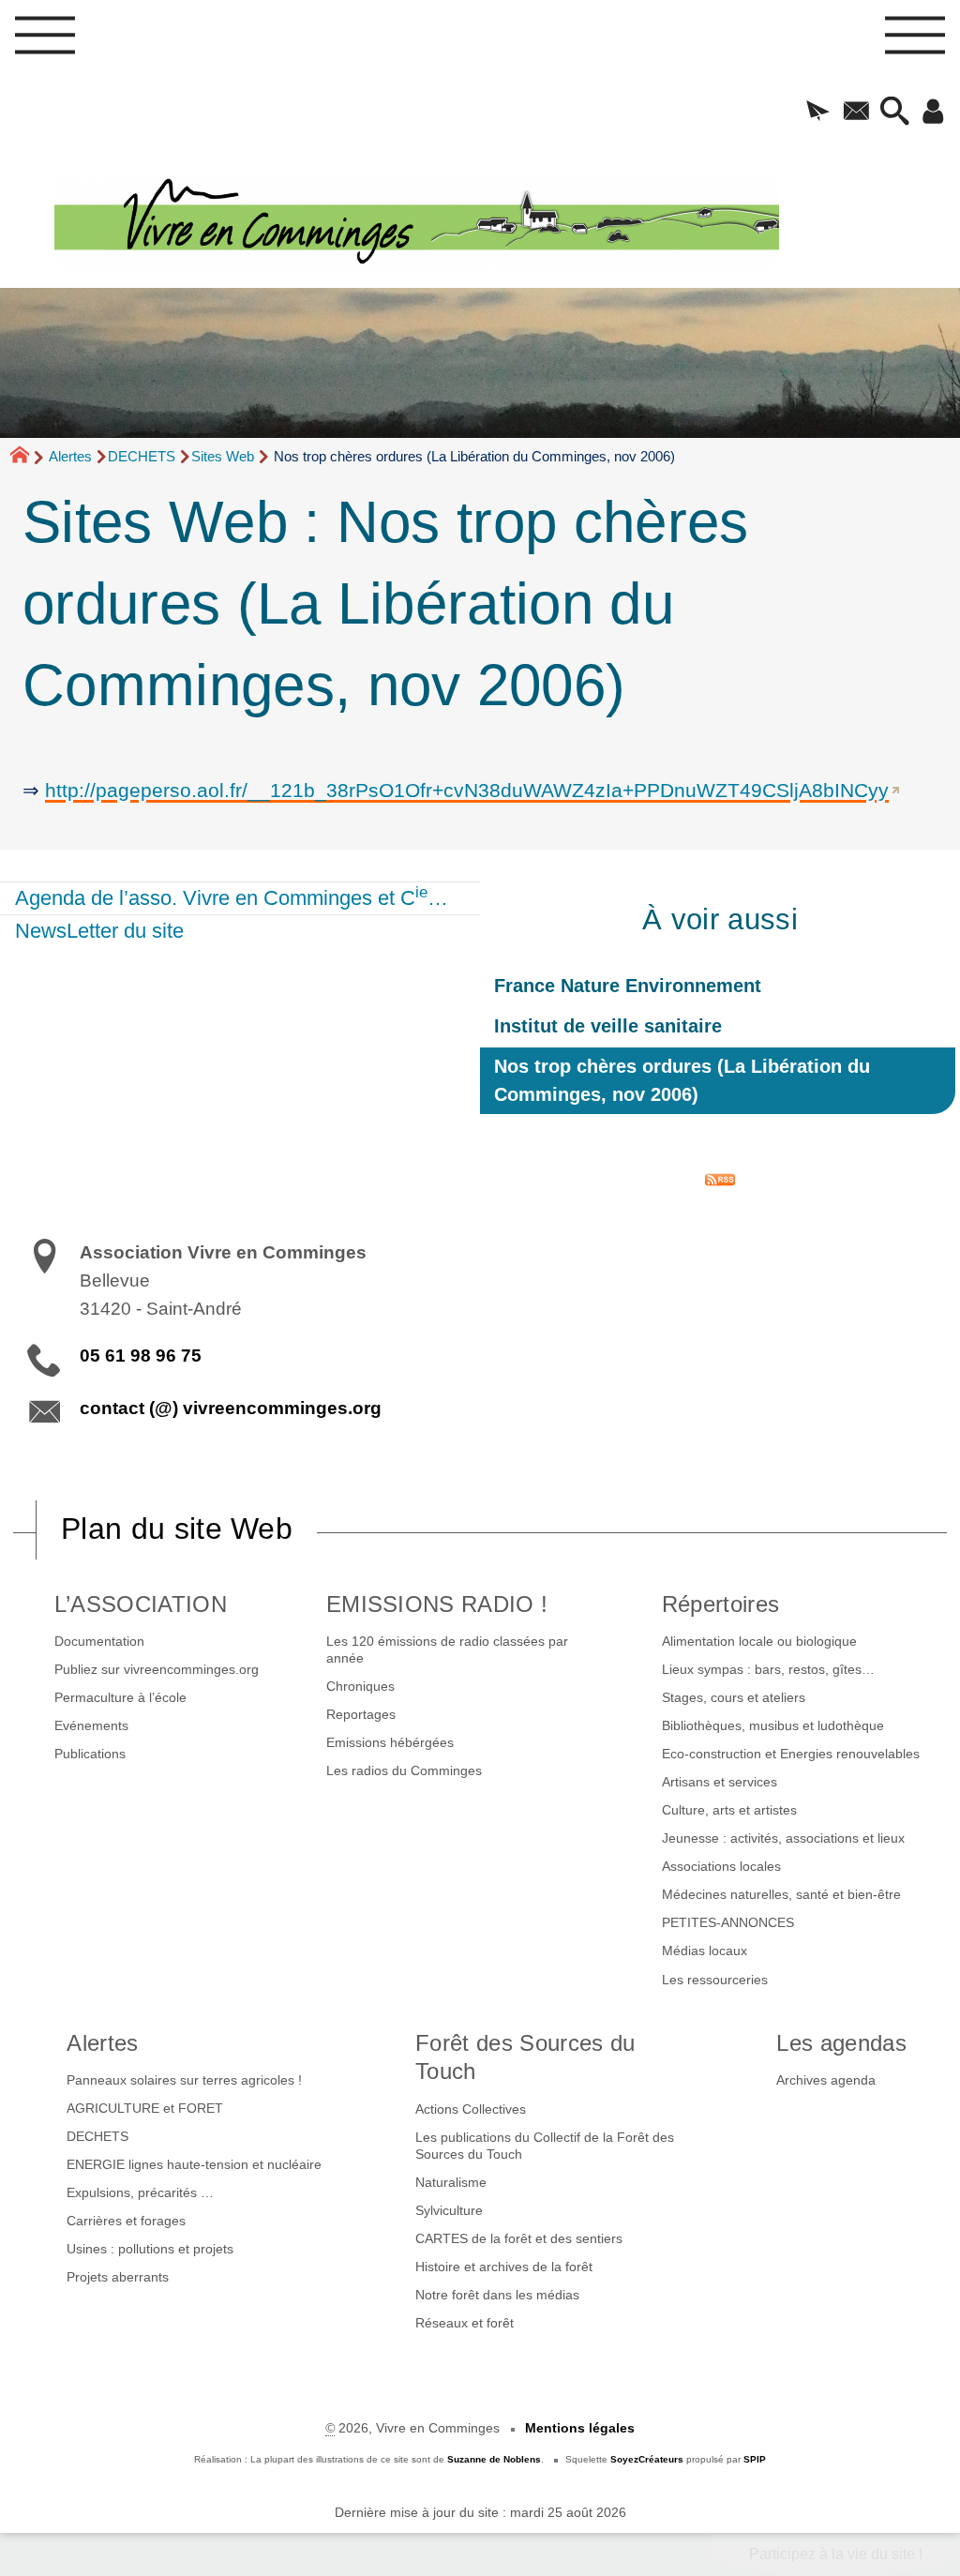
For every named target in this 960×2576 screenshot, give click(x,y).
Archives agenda (826, 2080)
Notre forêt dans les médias (497, 2295)
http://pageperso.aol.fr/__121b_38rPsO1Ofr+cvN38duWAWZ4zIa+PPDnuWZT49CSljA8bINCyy (467, 790)
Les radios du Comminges (404, 1770)
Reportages (361, 1714)
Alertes (70, 456)
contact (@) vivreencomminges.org (231, 1408)
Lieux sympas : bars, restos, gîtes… (768, 1669)
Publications (90, 1754)
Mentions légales (580, 2428)
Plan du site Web (177, 1529)
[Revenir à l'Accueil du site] (28, 458)
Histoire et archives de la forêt (504, 2267)
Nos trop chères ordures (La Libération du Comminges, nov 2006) (682, 1080)
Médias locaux (705, 1951)
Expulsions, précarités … (140, 2192)
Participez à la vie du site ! (836, 2554)
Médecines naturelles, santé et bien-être (781, 1894)
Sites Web (223, 456)
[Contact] (856, 113)
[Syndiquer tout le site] (720, 1178)
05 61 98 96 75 (141, 1356)
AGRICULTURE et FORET (145, 2108)
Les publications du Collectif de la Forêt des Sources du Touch (545, 2146)
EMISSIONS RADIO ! (437, 1604)
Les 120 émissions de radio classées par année (447, 1650)
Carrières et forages (126, 2221)
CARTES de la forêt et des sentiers (519, 2238)
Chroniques (360, 1686)
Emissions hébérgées (390, 1742)
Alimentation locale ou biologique (759, 1641)
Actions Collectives (471, 2109)
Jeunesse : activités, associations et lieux (783, 1838)
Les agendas (841, 2043)
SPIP (755, 2459)
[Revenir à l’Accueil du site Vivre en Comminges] (507, 224)
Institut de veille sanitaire (608, 1026)
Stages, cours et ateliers (734, 1697)
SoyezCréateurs (647, 2459)
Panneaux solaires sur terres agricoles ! (184, 2080)
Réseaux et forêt (465, 2323)
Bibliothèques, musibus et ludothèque (773, 1725)
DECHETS (142, 456)
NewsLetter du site (99, 931)
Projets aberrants (118, 2277)
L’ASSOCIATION (141, 1604)
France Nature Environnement (628, 986)
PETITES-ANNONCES (728, 1922)
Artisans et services (720, 1782)
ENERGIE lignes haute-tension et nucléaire (194, 2164)
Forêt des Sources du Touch (525, 2057)
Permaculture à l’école (120, 1697)
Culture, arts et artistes (729, 1810)
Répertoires (721, 1604)
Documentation (99, 1641)
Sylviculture (449, 2210)
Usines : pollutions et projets (150, 2249)
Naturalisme (451, 2182)
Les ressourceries (715, 1980)
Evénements (91, 1725)
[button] (818, 113)
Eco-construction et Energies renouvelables (791, 1754)
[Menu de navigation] (45, 41)
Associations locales (721, 1866)
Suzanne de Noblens (494, 2459)
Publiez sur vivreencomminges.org (157, 1669)
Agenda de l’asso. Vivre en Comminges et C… (232, 896)
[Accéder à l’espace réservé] (933, 113)
